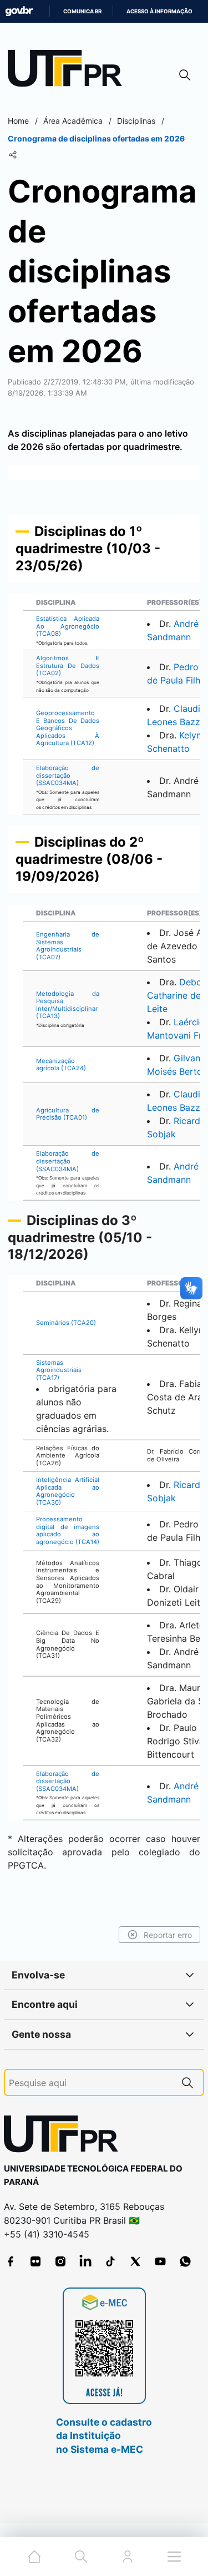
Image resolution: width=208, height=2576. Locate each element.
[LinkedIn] (85, 2261)
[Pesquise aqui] (187, 2082)
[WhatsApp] (185, 2261)
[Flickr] (35, 2261)
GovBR (19, 11)
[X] (135, 2261)
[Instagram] (60, 2261)
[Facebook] (11, 2261)
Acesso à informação (159, 11)
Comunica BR (82, 11)
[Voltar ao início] (65, 2136)
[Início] (69, 71)
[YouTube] (160, 2261)
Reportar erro (168, 1935)
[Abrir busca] (185, 75)
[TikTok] (110, 2261)
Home (18, 121)
